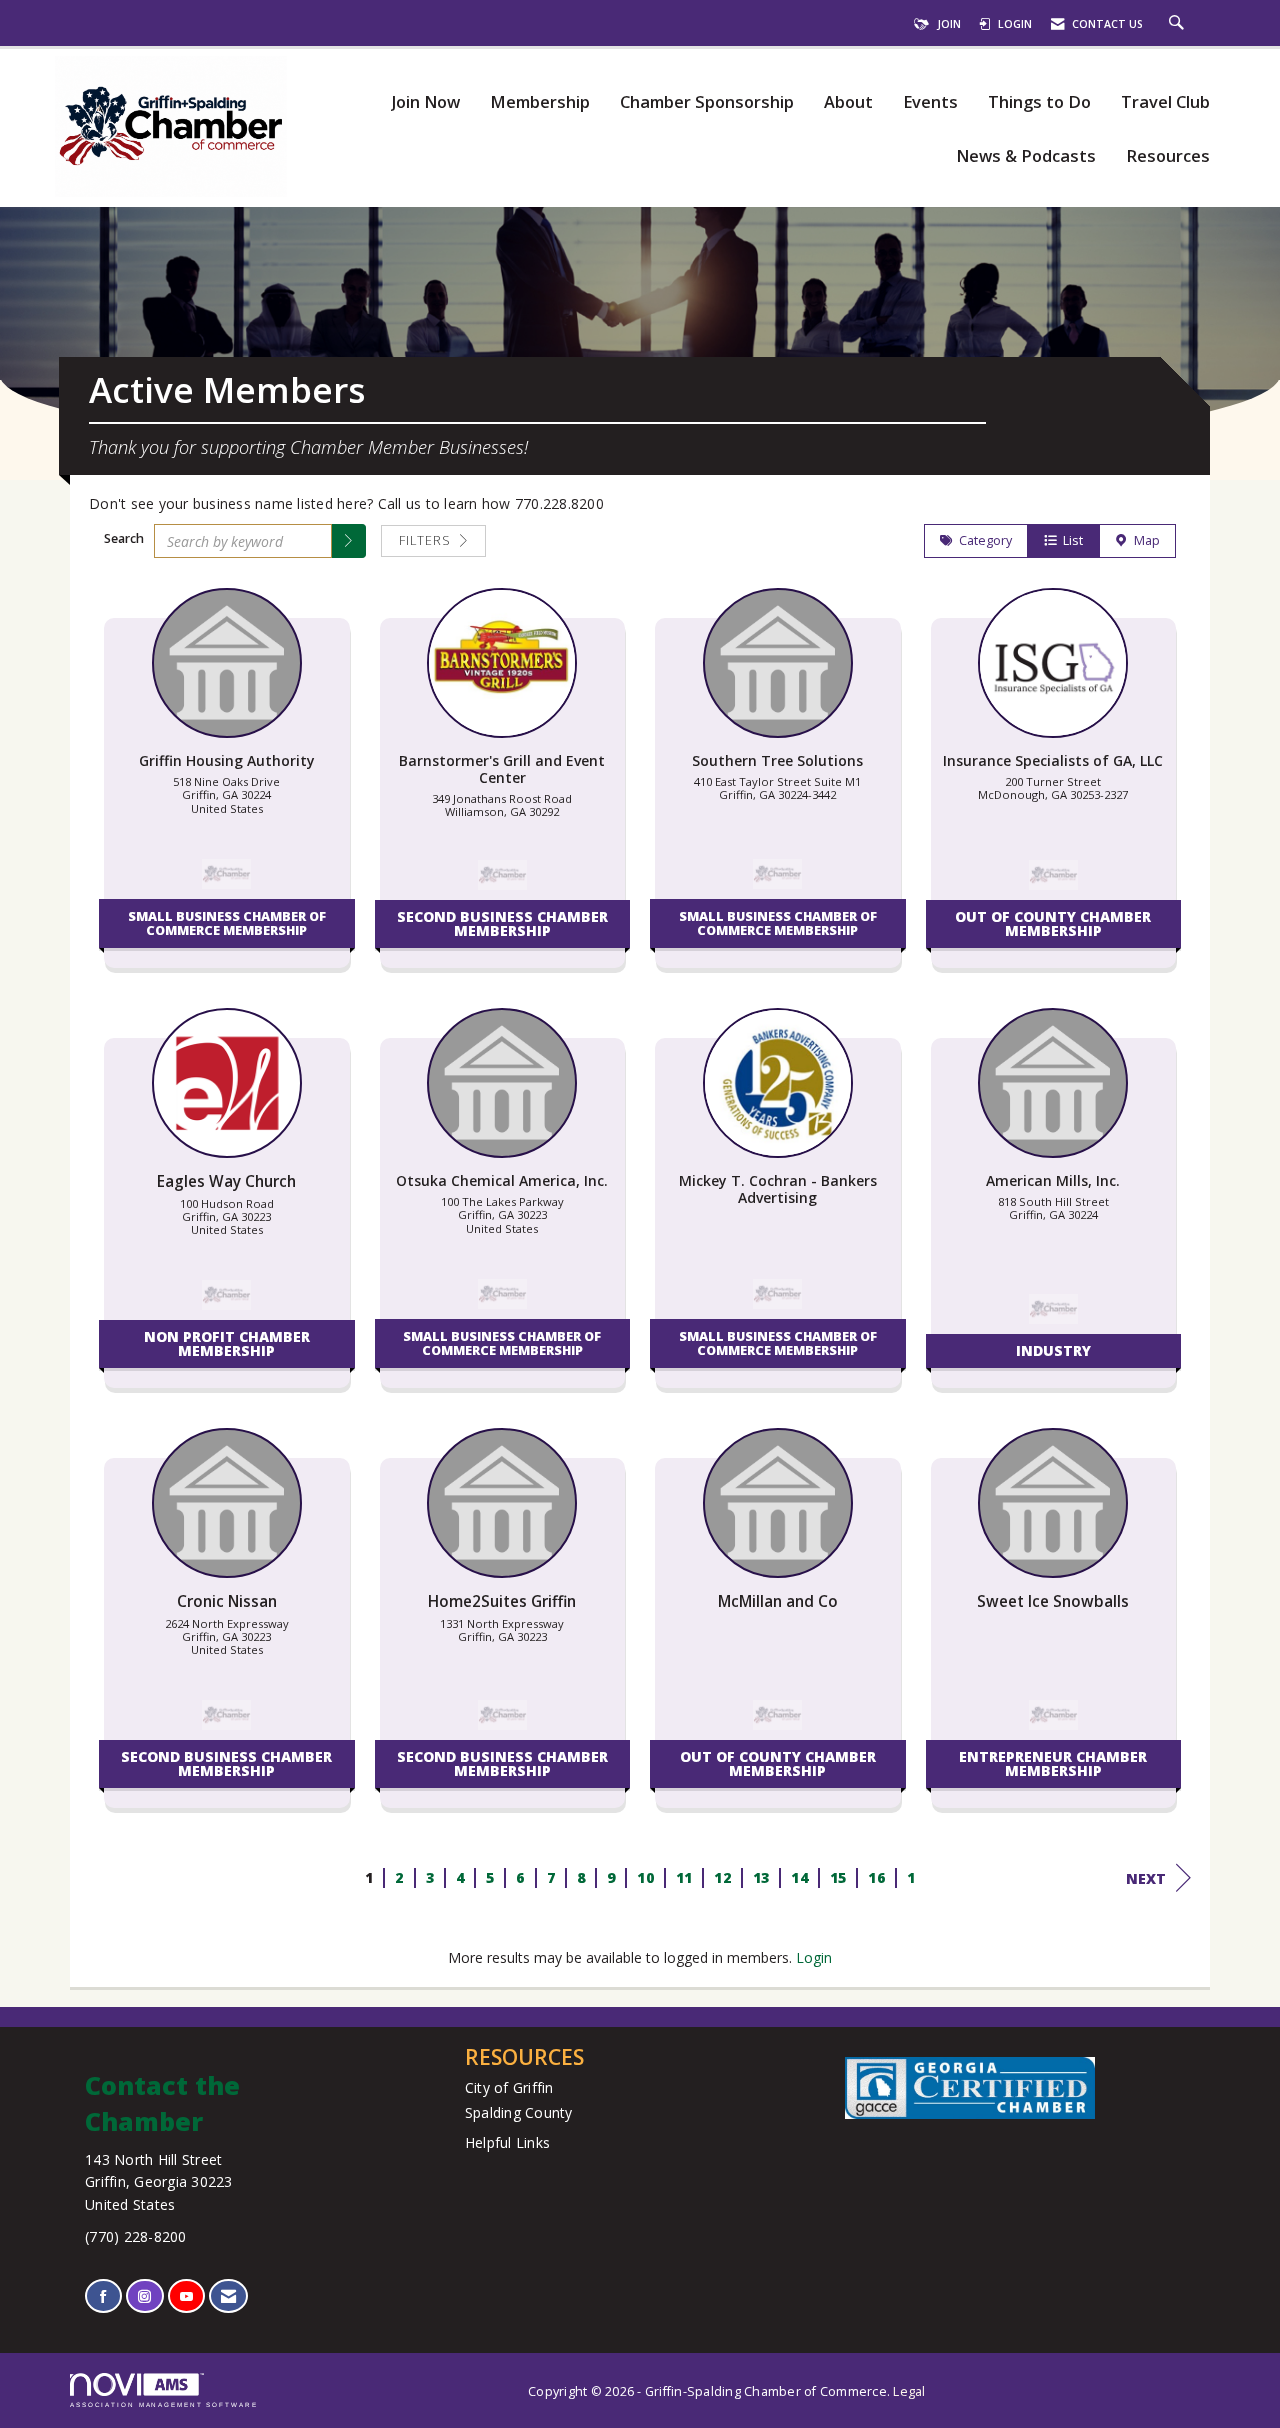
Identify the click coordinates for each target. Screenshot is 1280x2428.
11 (683, 1877)
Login (814, 1957)
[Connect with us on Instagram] (144, 2296)
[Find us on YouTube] (186, 2296)
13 (760, 1877)
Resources (1168, 156)
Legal (909, 2391)
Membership (540, 102)
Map (1144, 540)
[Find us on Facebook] (103, 2296)
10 (645, 1877)
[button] (349, 541)
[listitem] (227, 788)
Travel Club (1165, 102)
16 (876, 1877)
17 (914, 1877)
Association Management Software (164, 2404)
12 (722, 1877)
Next (1146, 1878)
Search (124, 538)
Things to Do (1039, 102)
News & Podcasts (1026, 156)
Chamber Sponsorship (707, 102)
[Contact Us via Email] (228, 2296)
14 (799, 1877)
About (848, 102)
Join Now (425, 102)
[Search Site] (1179, 24)
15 (837, 1877)
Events (930, 102)
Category (982, 540)
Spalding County (519, 2112)
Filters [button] (427, 540)
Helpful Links (507, 2142)
